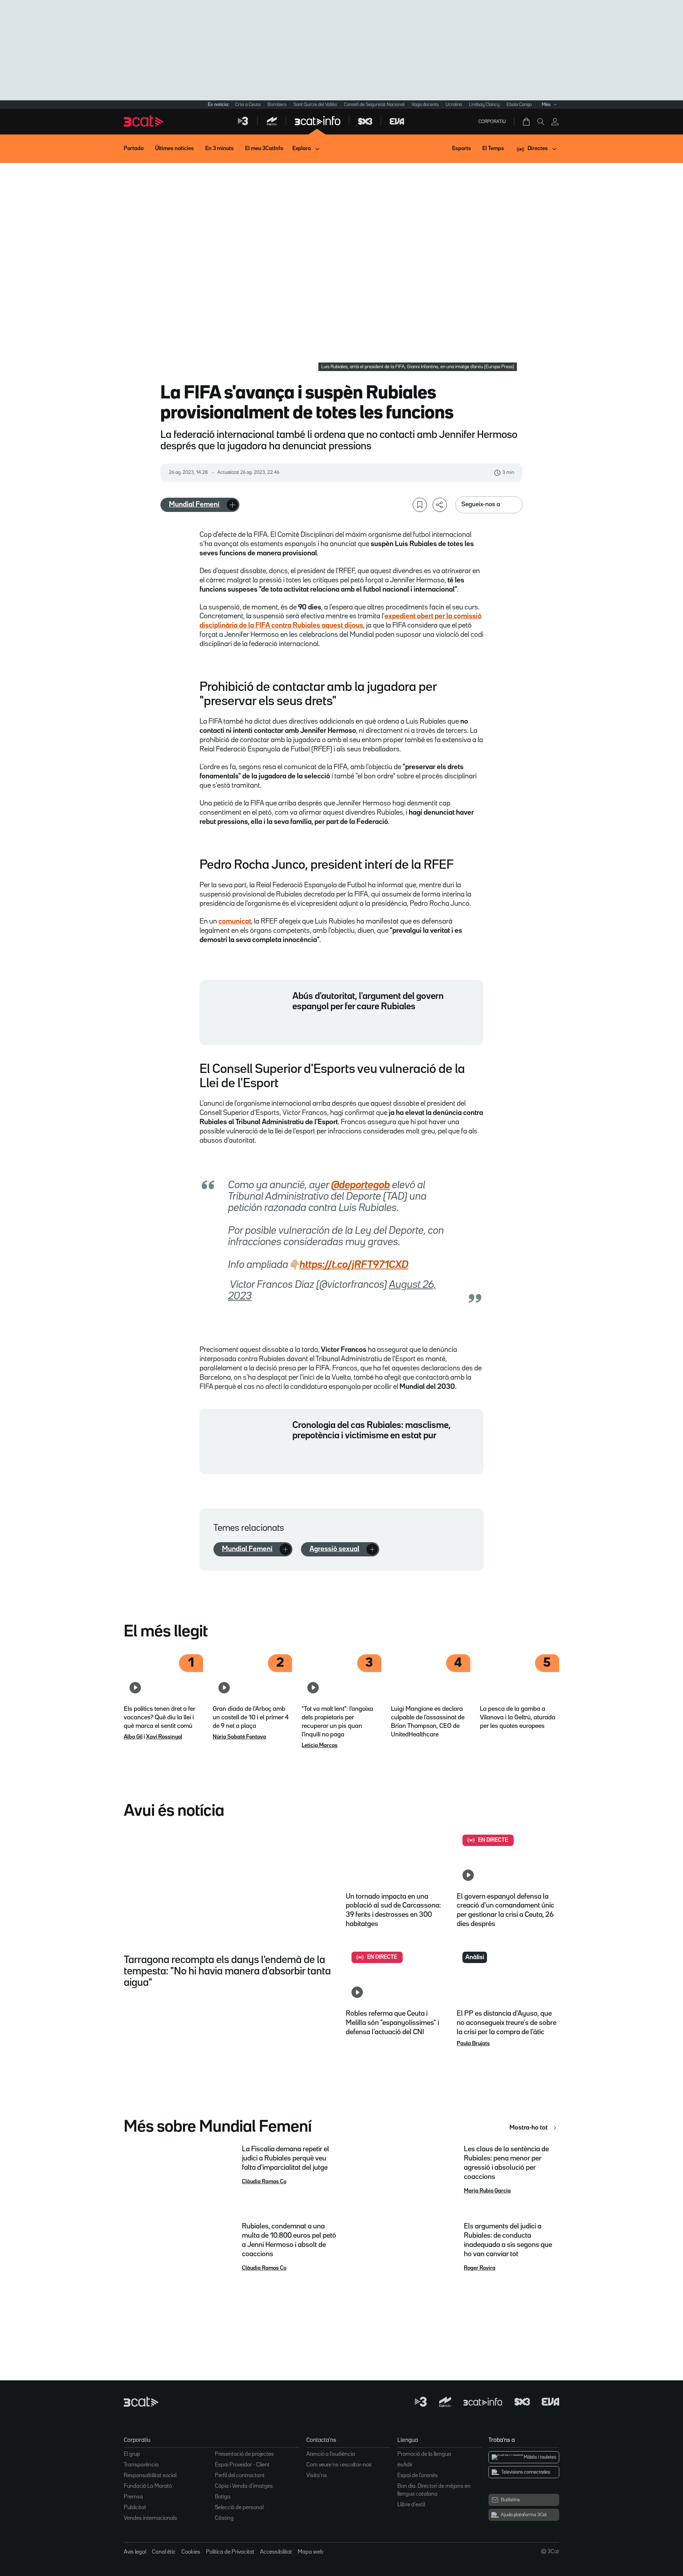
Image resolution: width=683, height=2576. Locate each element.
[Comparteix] (440, 505)
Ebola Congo (519, 105)
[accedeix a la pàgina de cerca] (541, 122)
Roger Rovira (480, 2268)
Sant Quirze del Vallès (315, 105)
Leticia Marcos (320, 1746)
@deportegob (361, 1185)
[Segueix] (232, 505)
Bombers (277, 105)
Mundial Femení (194, 504)
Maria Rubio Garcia (487, 2191)
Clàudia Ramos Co (264, 2182)
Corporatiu (492, 122)
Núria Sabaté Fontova (239, 1737)
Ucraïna (454, 105)
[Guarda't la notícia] (420, 505)
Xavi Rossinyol (164, 1737)
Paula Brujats (473, 2044)
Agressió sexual (334, 1549)
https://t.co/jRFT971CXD (354, 1265)
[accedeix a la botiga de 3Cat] (527, 122)
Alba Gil (133, 1737)
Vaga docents (425, 105)
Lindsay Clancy (484, 105)
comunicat (235, 921)
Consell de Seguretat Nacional (374, 105)
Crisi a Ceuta (248, 105)
